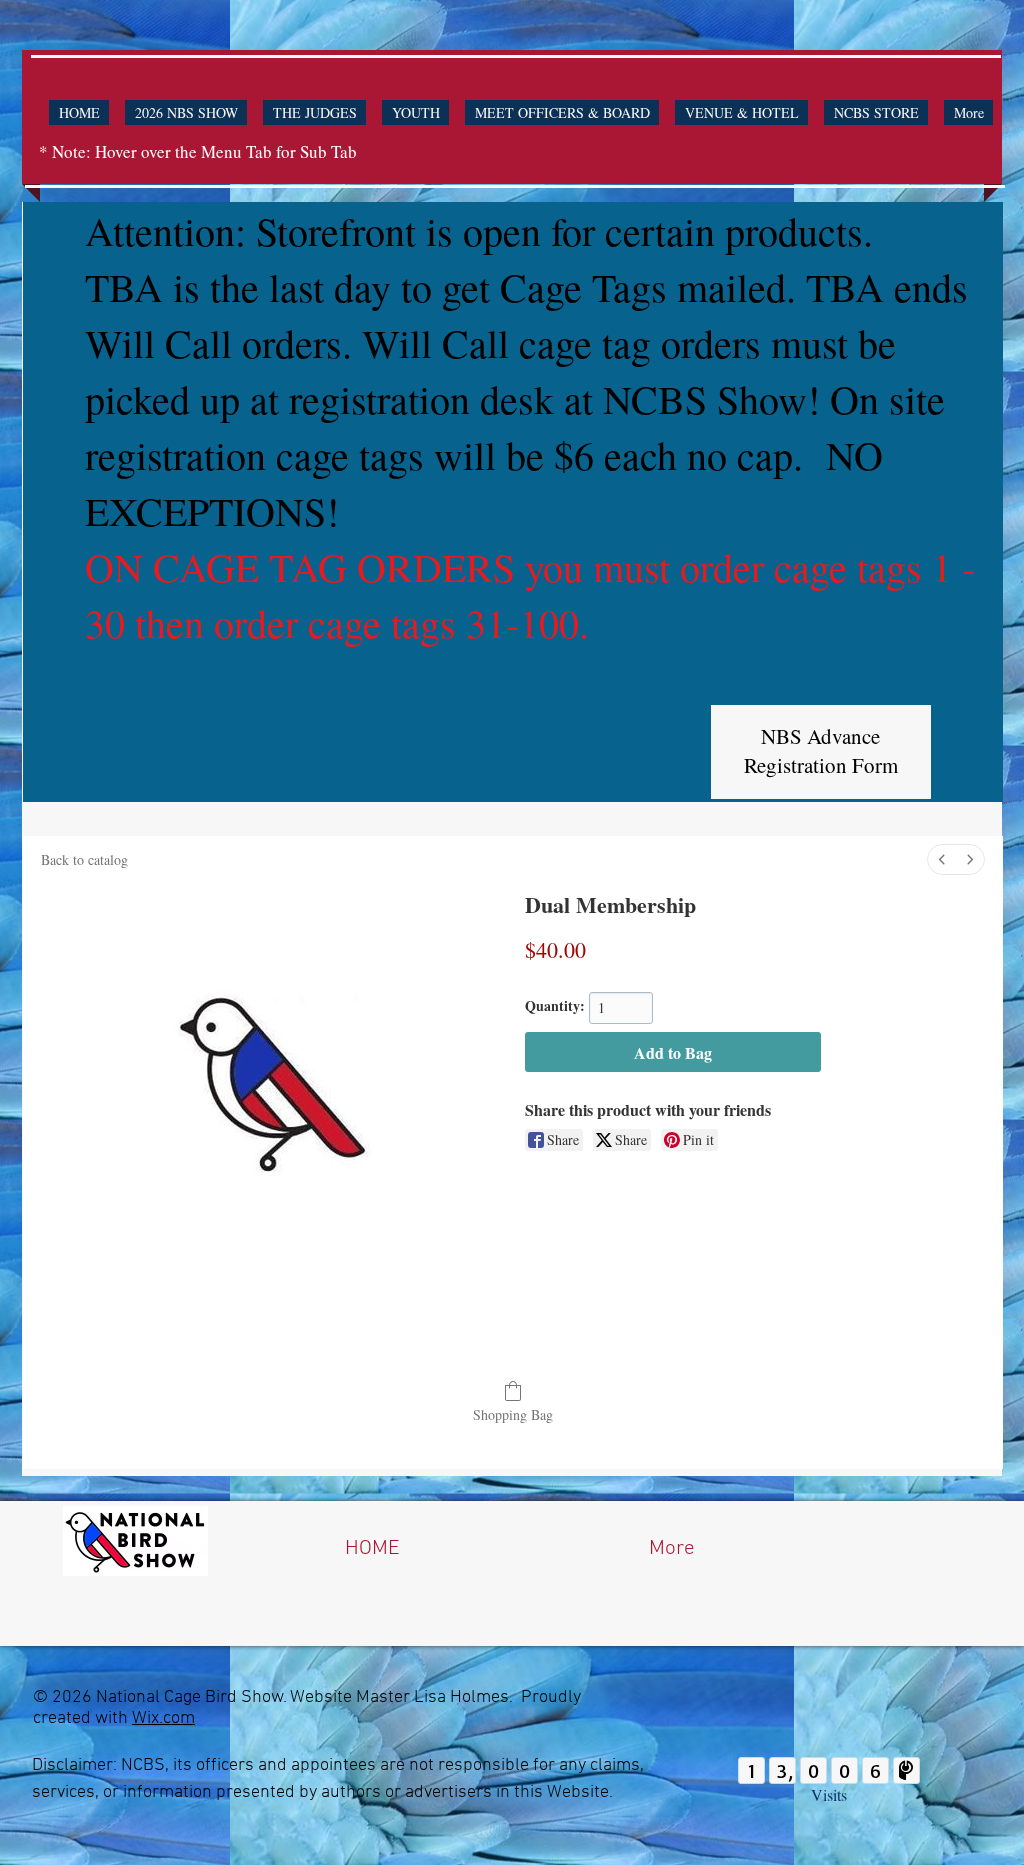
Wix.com (163, 1718)
